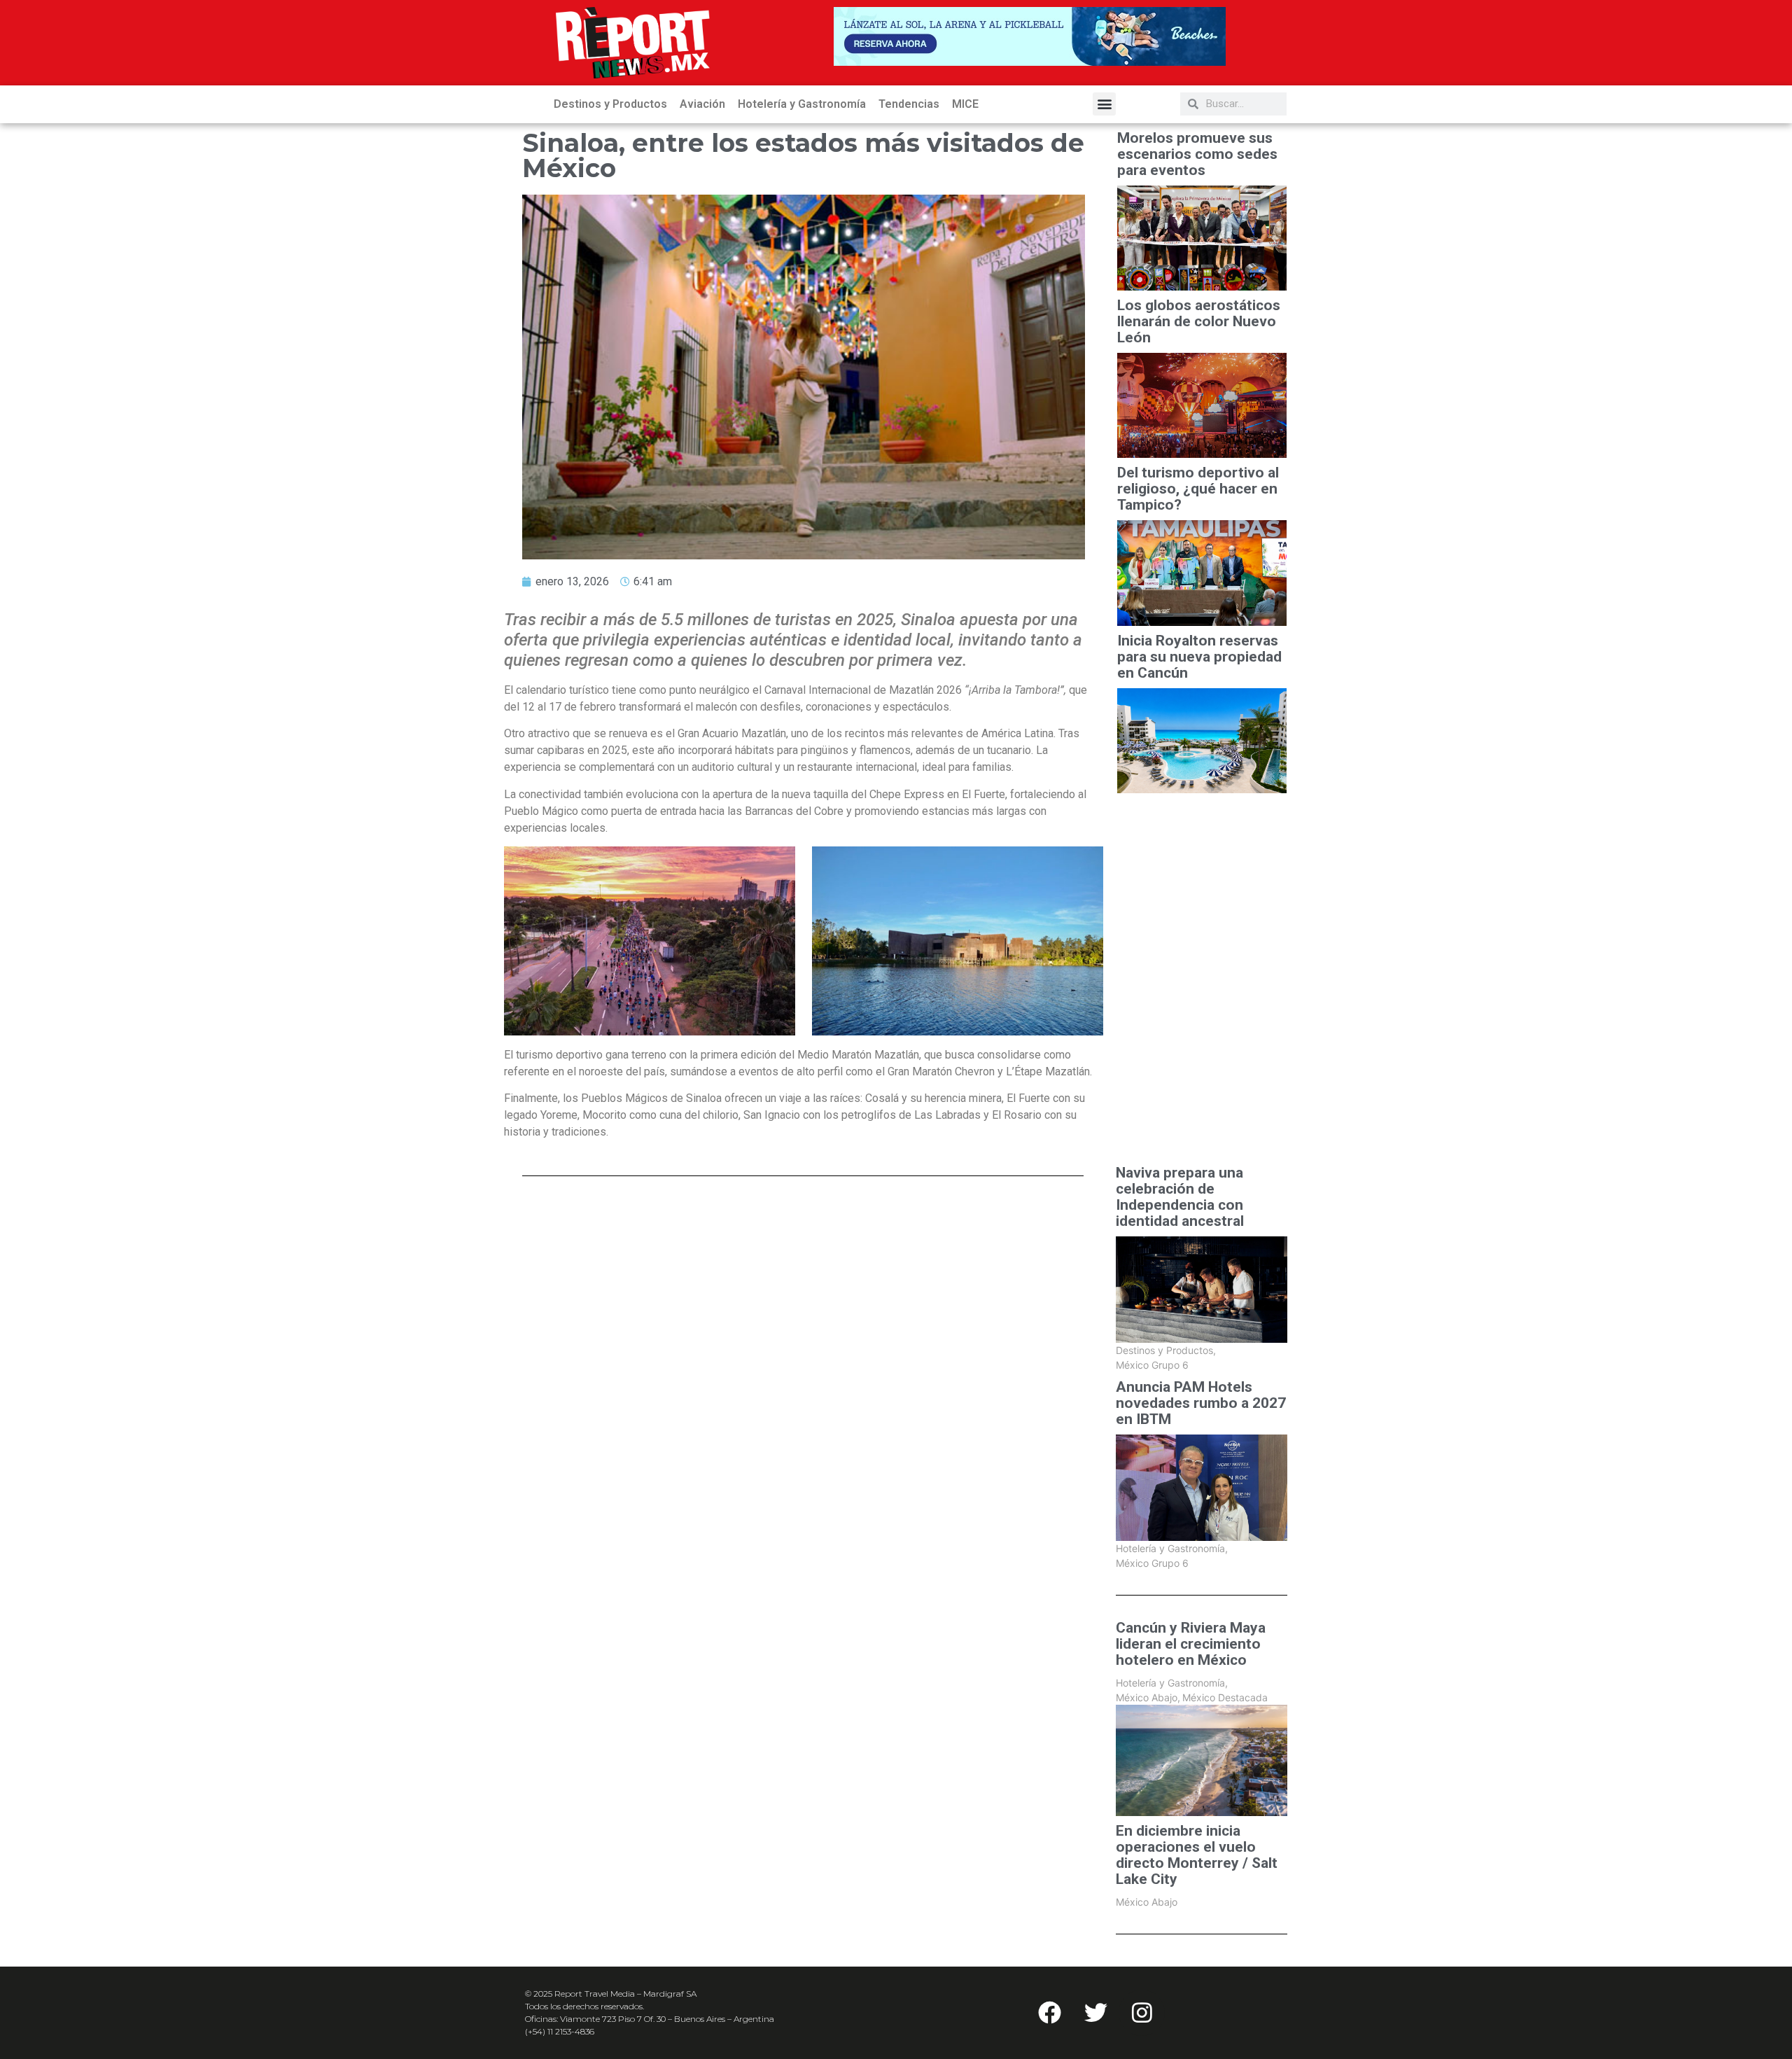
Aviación (702, 104)
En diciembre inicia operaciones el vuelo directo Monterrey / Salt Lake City (1197, 1855)
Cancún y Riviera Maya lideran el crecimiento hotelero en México (1191, 1644)
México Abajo (1148, 1697)
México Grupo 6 (1152, 1365)
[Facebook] (1049, 2013)
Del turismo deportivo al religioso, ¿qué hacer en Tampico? (1198, 489)
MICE (965, 104)
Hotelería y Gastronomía (802, 104)
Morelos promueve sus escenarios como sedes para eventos (1197, 154)
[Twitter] (1095, 2013)
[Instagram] (1142, 2013)
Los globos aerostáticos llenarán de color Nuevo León (1199, 322)
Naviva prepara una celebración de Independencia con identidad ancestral (1180, 1197)
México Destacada (1225, 1697)
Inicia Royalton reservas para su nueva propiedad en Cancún (1199, 657)
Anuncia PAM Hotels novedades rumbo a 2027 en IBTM (1201, 1403)
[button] (1104, 104)
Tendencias (909, 104)
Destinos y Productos (610, 104)
